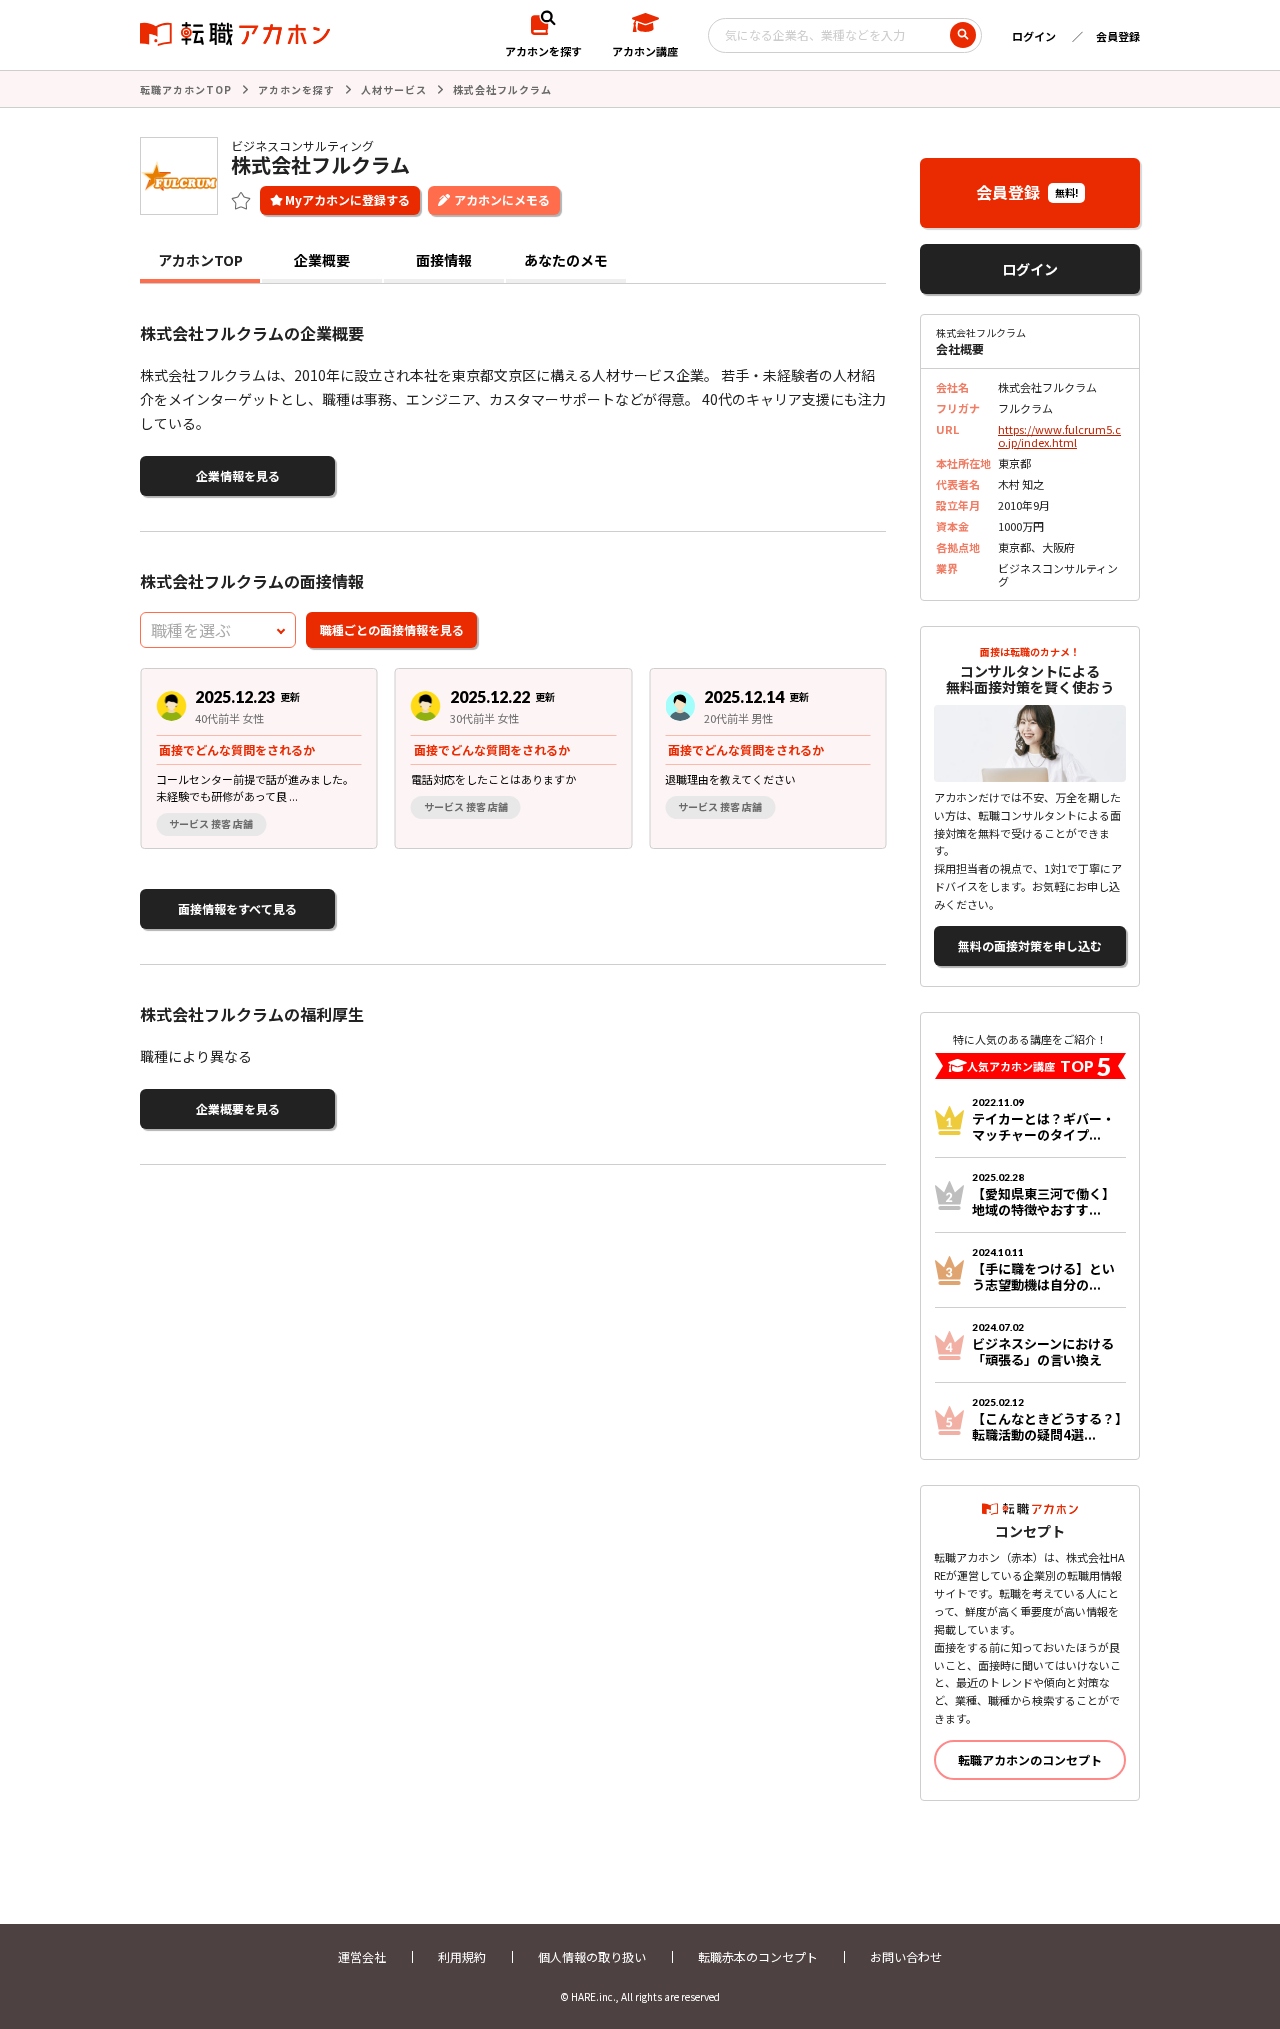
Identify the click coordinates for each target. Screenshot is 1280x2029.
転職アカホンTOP (186, 89)
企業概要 (322, 260)
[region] (521, 758)
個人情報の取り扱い (592, 1956)
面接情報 (444, 260)
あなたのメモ (566, 260)
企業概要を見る (238, 1108)
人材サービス (394, 89)
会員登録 (1118, 36)
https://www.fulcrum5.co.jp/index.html (1059, 435)
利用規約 (462, 1956)
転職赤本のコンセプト (758, 1956)
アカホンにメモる (502, 199)
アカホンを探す (296, 89)
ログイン (1034, 36)
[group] (259, 758)
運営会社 (362, 1956)
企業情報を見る (238, 475)
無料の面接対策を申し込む (1030, 945)
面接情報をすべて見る (237, 908)
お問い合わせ (906, 1956)
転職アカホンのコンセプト (1030, 1759)
